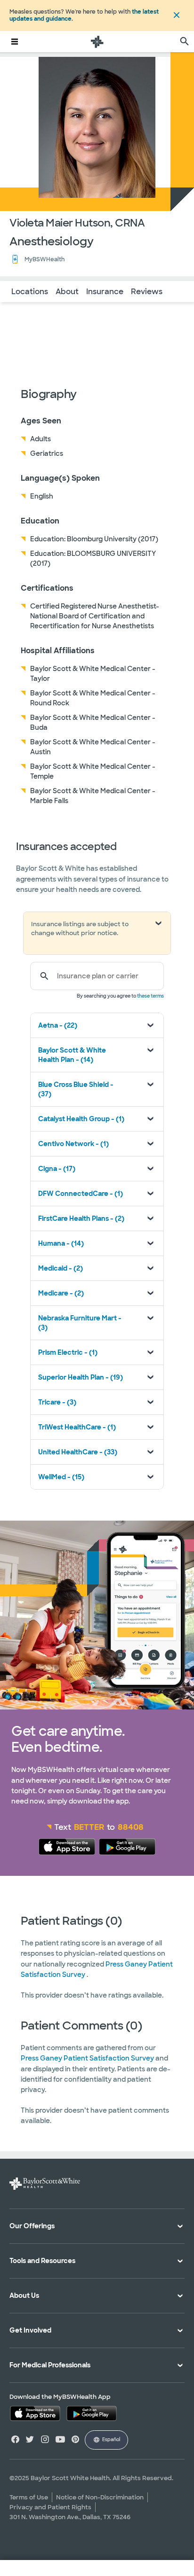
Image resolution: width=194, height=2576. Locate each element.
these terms (150, 996)
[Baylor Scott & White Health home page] (97, 42)
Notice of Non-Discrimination (100, 2497)
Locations (30, 292)
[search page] (185, 42)
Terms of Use (29, 2497)
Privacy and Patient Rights (50, 2507)
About (67, 292)
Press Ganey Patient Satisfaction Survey (88, 2058)
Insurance (105, 292)
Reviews (147, 292)
